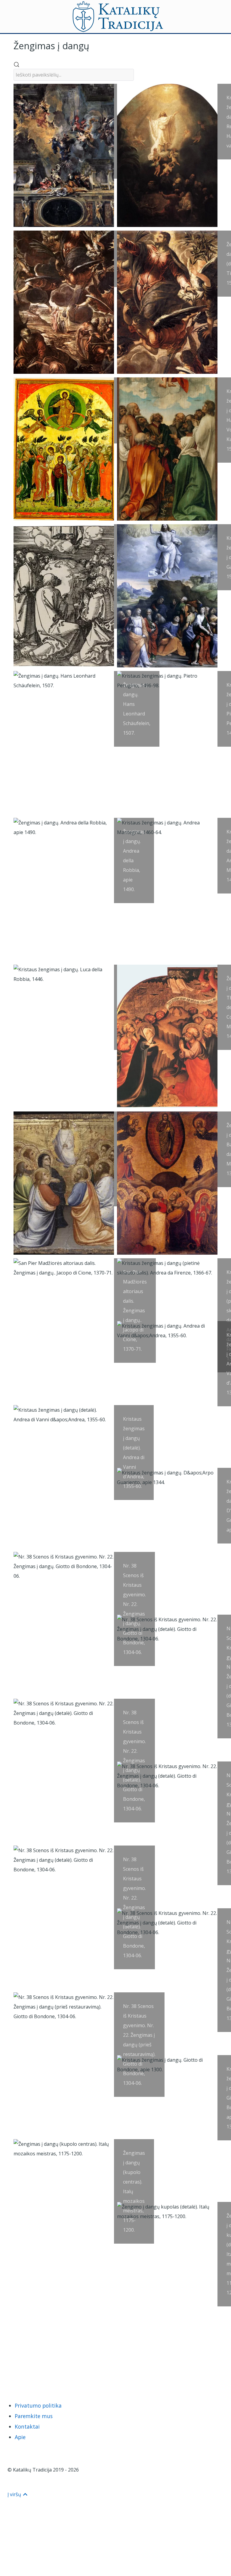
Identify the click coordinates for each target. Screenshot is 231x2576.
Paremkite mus (34, 2416)
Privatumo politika (38, 2405)
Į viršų (15, 2494)
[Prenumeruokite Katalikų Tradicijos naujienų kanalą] (13, 2373)
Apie (20, 2437)
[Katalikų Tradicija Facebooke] (24, 2373)
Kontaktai (27, 2426)
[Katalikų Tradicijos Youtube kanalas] (36, 2373)
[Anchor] (94, 45)
